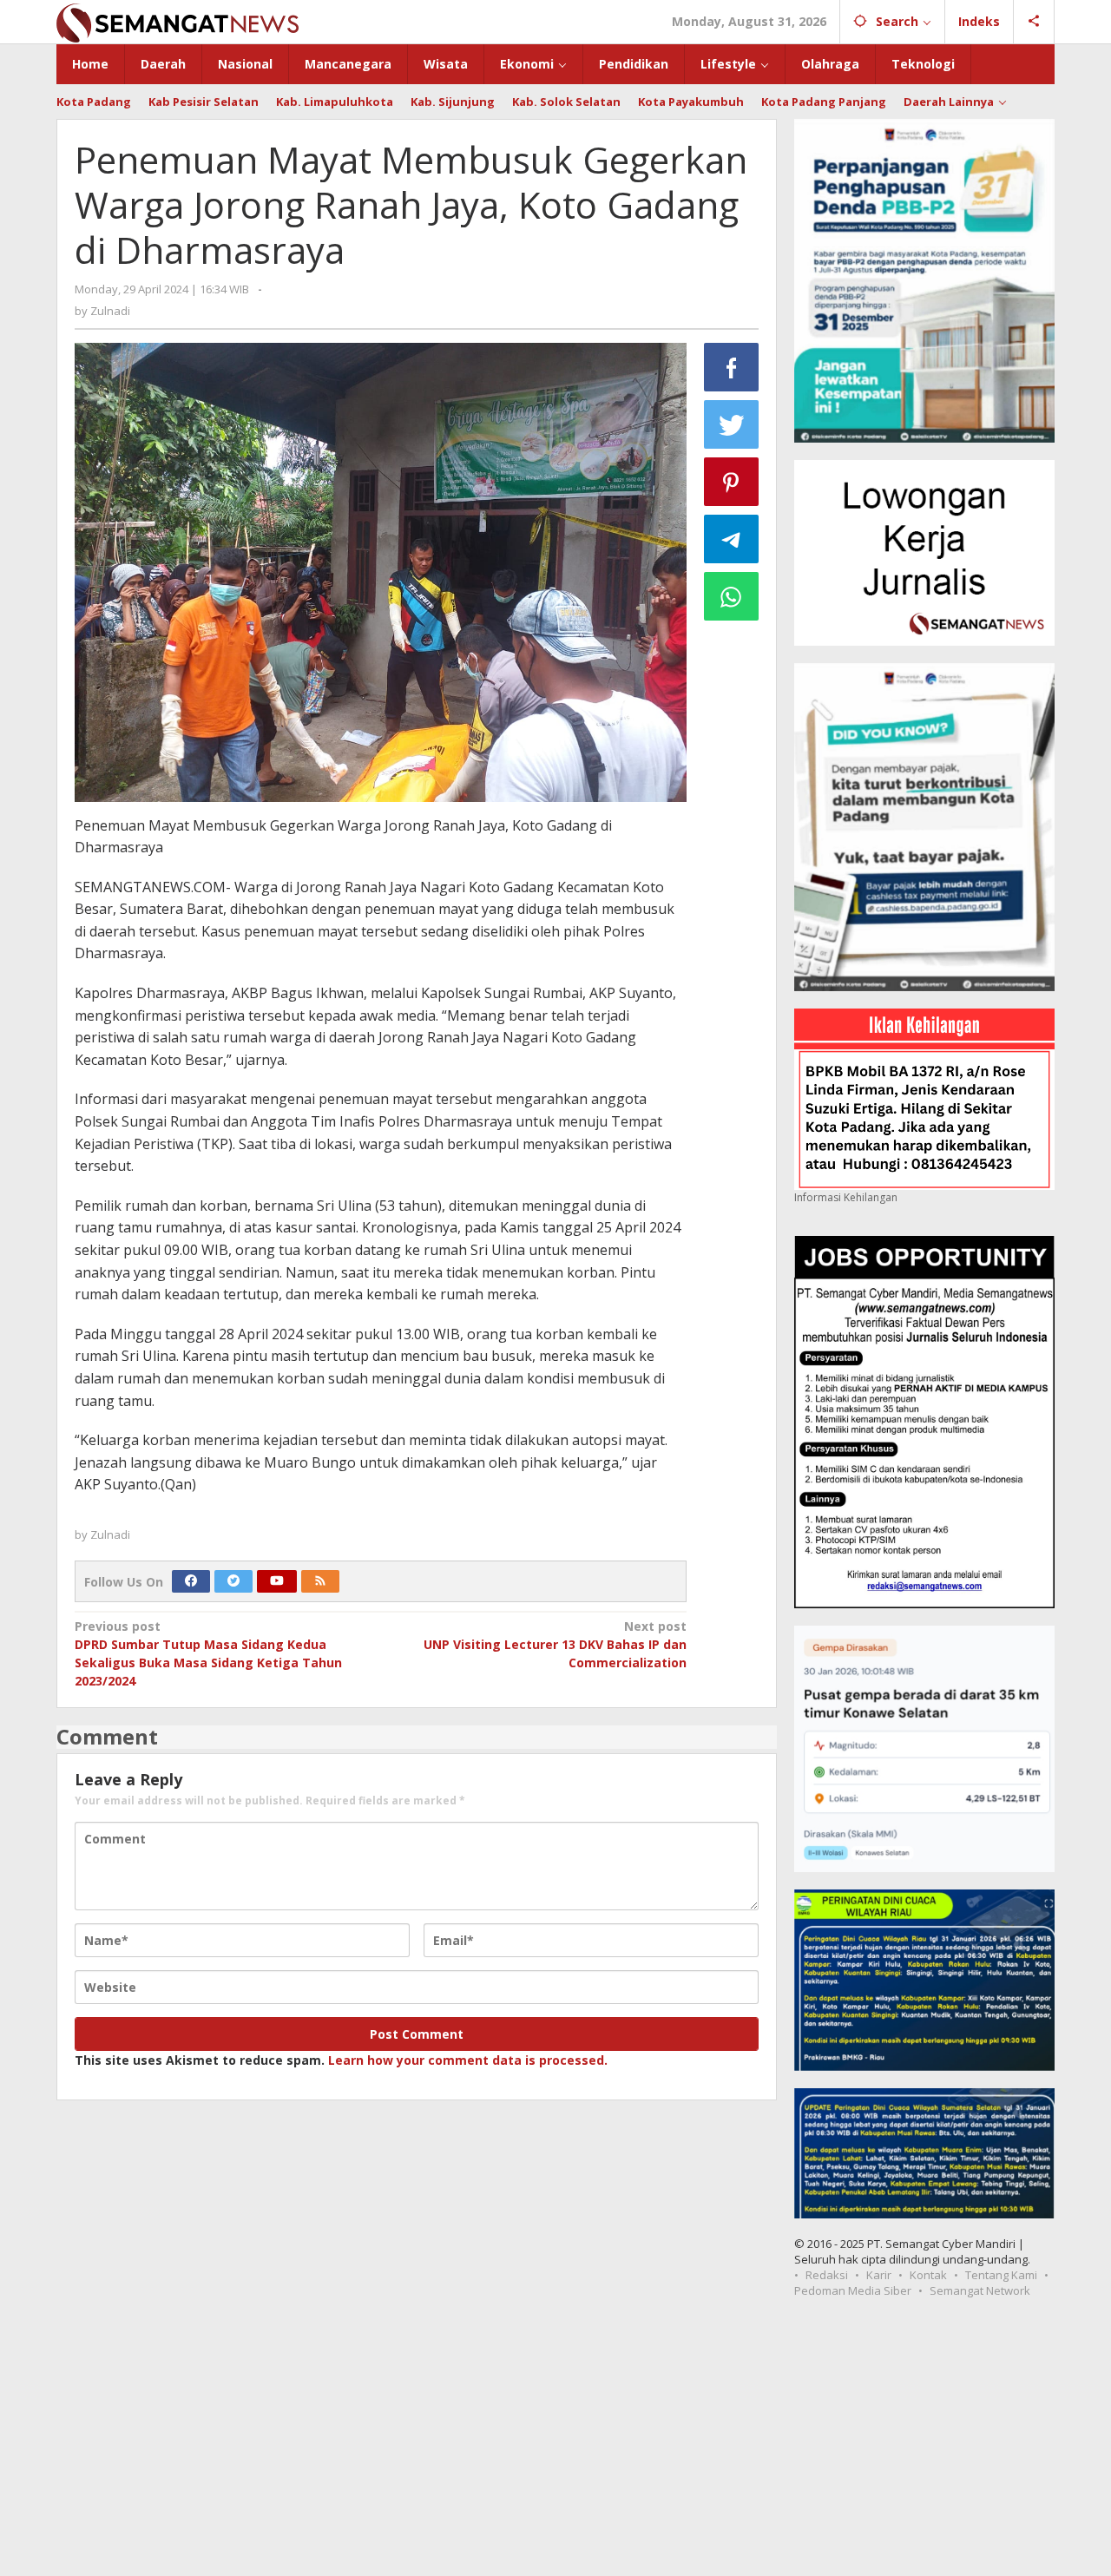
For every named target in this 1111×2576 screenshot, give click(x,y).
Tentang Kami (1001, 2275)
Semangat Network (980, 2290)
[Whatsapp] (732, 596)
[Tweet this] (732, 424)
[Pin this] (732, 482)
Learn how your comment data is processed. (468, 2060)
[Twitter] (233, 1581)
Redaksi (827, 2275)
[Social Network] (1034, 22)
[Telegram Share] (732, 539)
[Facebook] (191, 1581)
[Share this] (732, 367)
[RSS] (320, 1581)
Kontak (928, 2275)
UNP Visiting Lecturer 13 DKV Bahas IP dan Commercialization (555, 1644)
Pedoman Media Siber (853, 2290)
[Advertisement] (555, 2446)
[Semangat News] (177, 21)
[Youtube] (277, 1581)
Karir (879, 2275)
